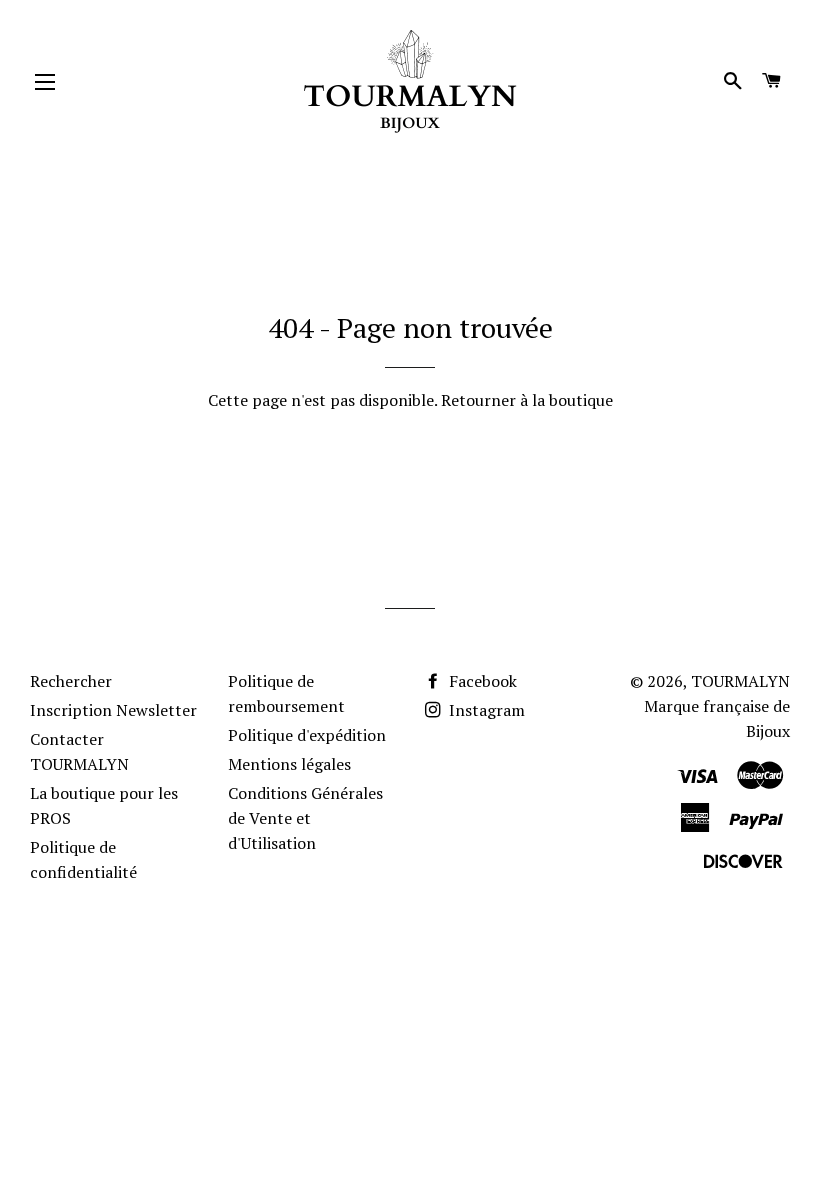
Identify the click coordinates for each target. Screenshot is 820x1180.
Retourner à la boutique (527, 400)
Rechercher (71, 681)
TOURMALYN (740, 681)
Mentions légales (289, 764)
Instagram (485, 710)
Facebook (481, 681)
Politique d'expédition (307, 735)
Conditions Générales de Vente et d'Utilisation (305, 818)
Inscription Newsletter (113, 710)
